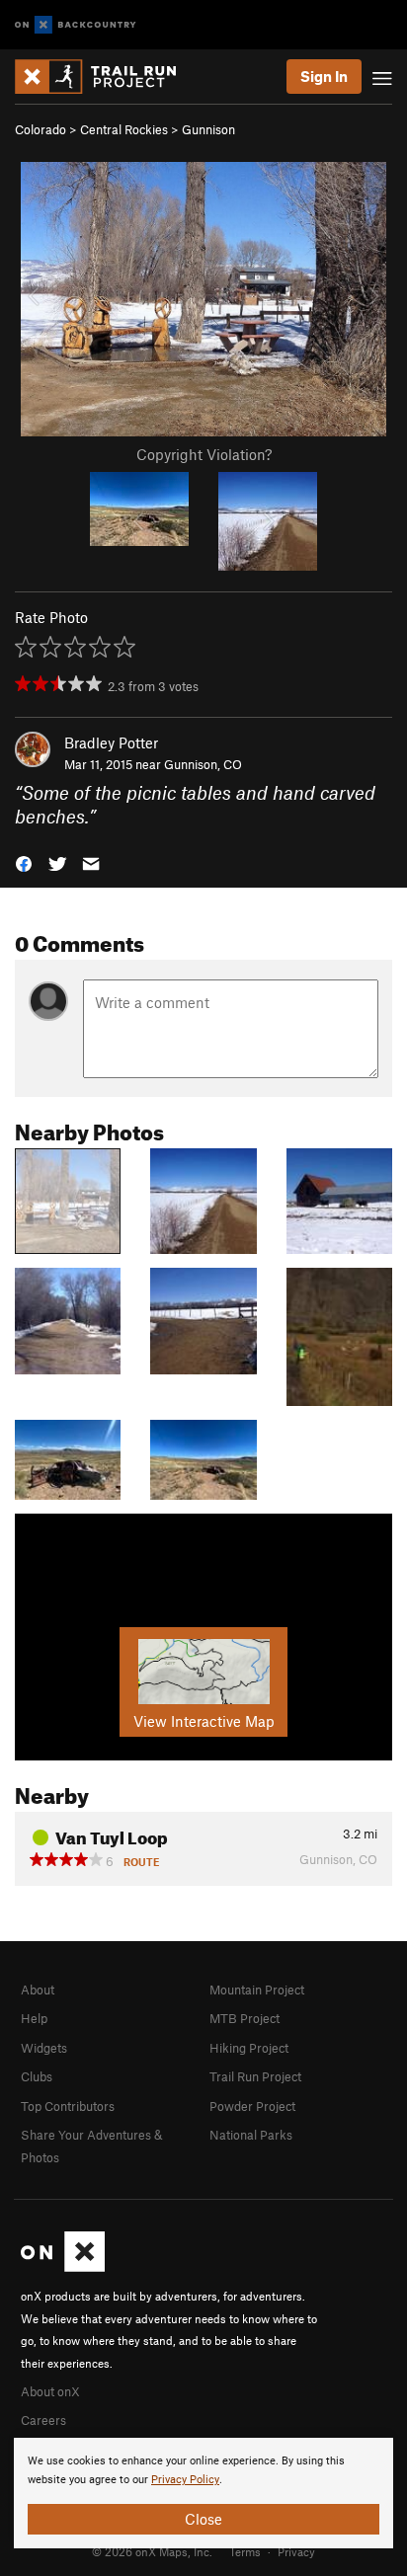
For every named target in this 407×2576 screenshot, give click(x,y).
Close (203, 2519)
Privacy (296, 2551)
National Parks (251, 2135)
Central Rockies (124, 129)
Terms (245, 2551)
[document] (203, 2493)
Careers (43, 2420)
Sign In (324, 76)
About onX (50, 2391)
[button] (24, 862)
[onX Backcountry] (76, 25)
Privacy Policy (185, 2480)
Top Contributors (68, 2106)
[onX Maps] (63, 2267)
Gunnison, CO (203, 764)
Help (34, 2018)
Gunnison (208, 129)
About (38, 1990)
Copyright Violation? (204, 454)
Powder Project (252, 2106)
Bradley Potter (111, 742)
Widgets (44, 2048)
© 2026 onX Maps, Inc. (152, 2551)
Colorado (41, 129)
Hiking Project (249, 2048)
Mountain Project (257, 1990)
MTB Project (244, 2018)
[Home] (105, 77)
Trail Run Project (255, 2076)
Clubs (37, 2076)
